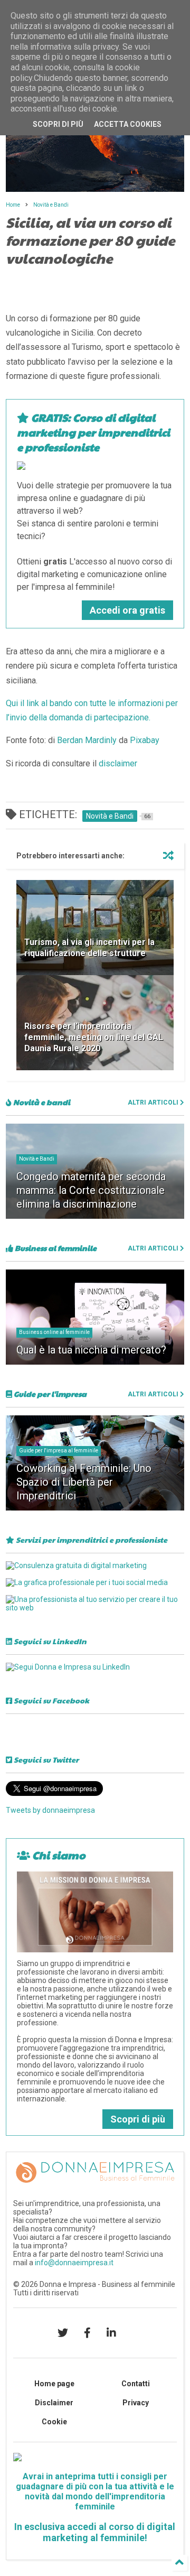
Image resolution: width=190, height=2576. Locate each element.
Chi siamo (58, 1855)
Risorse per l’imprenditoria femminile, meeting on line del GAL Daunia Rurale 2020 (94, 1037)
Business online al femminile (54, 1332)
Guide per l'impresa (49, 1394)
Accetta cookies (128, 124)
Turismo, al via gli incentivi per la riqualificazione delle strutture (89, 948)
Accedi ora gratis (127, 610)
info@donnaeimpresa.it (74, 2263)
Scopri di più (138, 2119)
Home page (54, 2384)
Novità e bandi (41, 1102)
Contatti (136, 2384)
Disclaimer (54, 2403)
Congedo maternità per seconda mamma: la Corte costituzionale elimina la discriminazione (91, 1190)
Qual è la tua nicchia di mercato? (91, 1350)
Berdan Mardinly (87, 740)
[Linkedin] (111, 2333)
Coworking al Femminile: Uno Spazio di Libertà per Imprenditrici (84, 1482)
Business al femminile (55, 1248)
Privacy (136, 2403)
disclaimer (118, 763)
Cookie (54, 2422)
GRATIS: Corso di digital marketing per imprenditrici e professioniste (93, 432)
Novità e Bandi (51, 205)
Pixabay (145, 740)
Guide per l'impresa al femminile (59, 1451)
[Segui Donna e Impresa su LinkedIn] (68, 1667)
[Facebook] (87, 2333)
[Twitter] (63, 2333)
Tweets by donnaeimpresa (50, 1810)
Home (13, 205)
